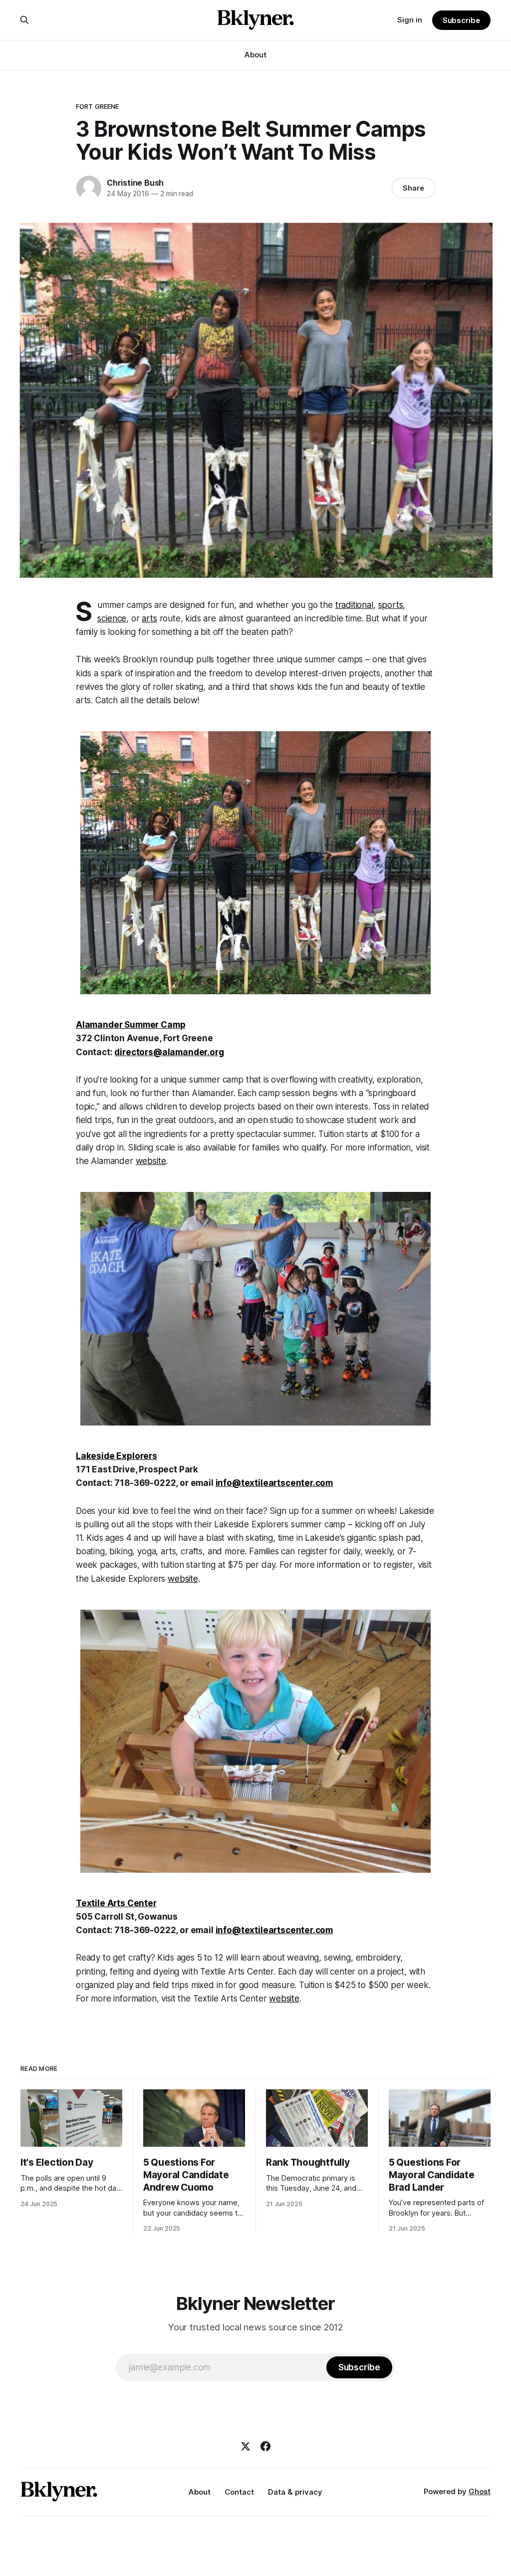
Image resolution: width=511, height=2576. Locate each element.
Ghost (480, 2491)
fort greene (97, 106)
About (255, 55)
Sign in (410, 20)
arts (149, 618)
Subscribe (461, 20)
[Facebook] (265, 2446)
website (151, 1161)
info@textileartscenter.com (274, 1483)
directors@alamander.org (169, 1052)
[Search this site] (24, 20)
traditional (354, 605)
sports (391, 605)
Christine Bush (135, 183)
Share (413, 188)
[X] (246, 2446)
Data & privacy (295, 2492)
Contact (239, 2492)
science (112, 618)
